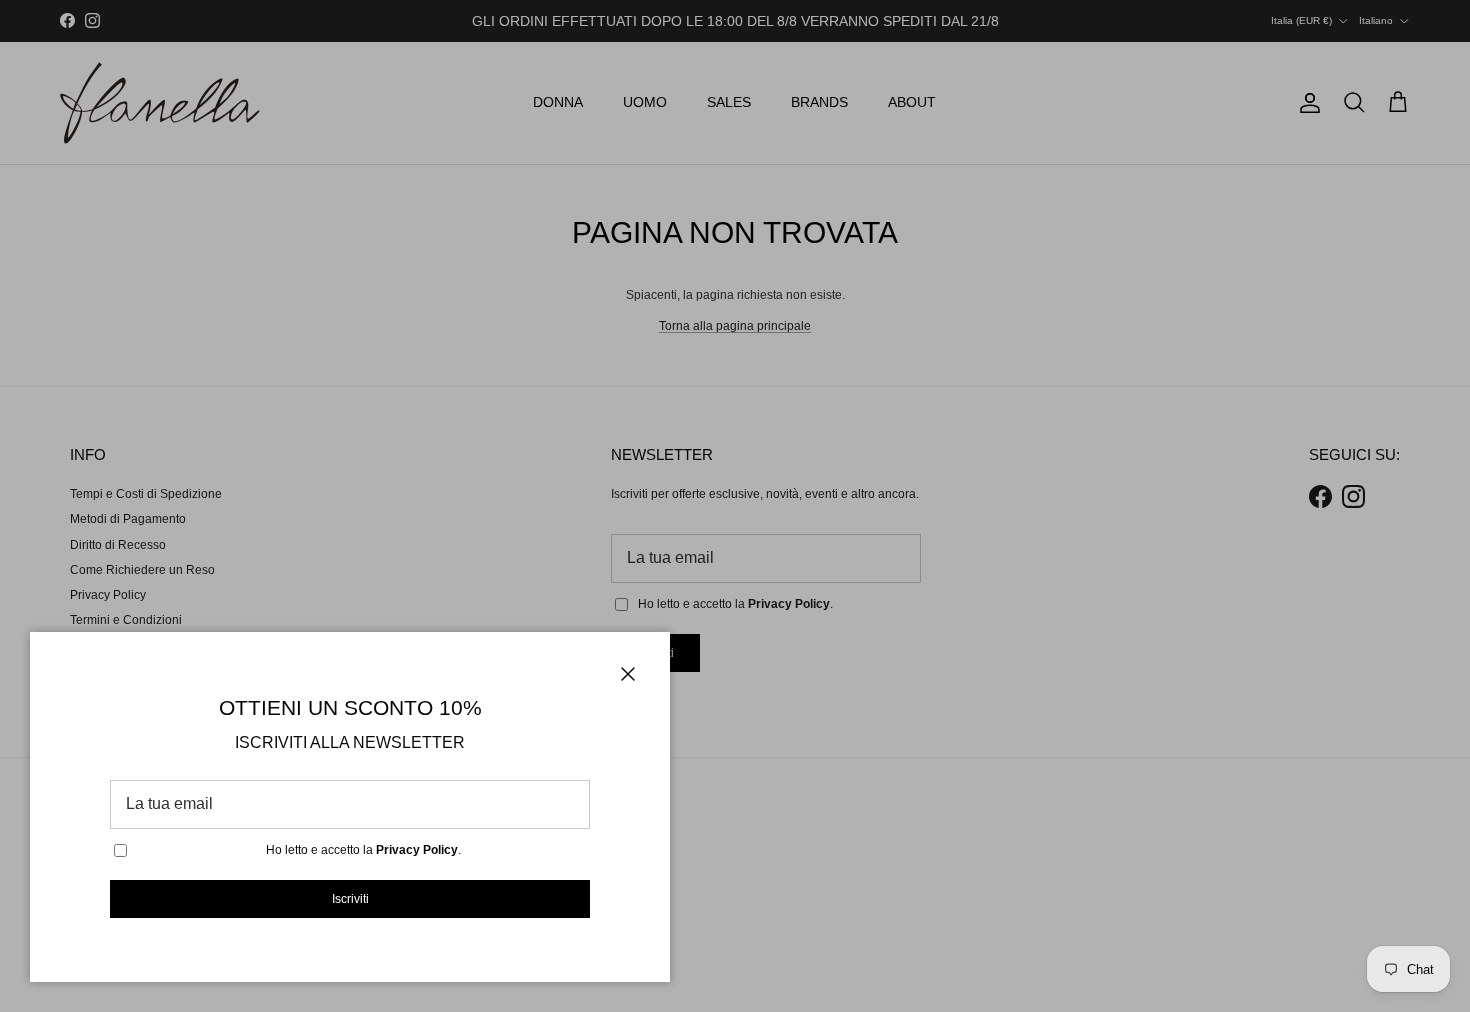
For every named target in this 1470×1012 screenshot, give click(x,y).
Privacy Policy (417, 850)
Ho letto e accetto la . (363, 850)
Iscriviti (350, 899)
